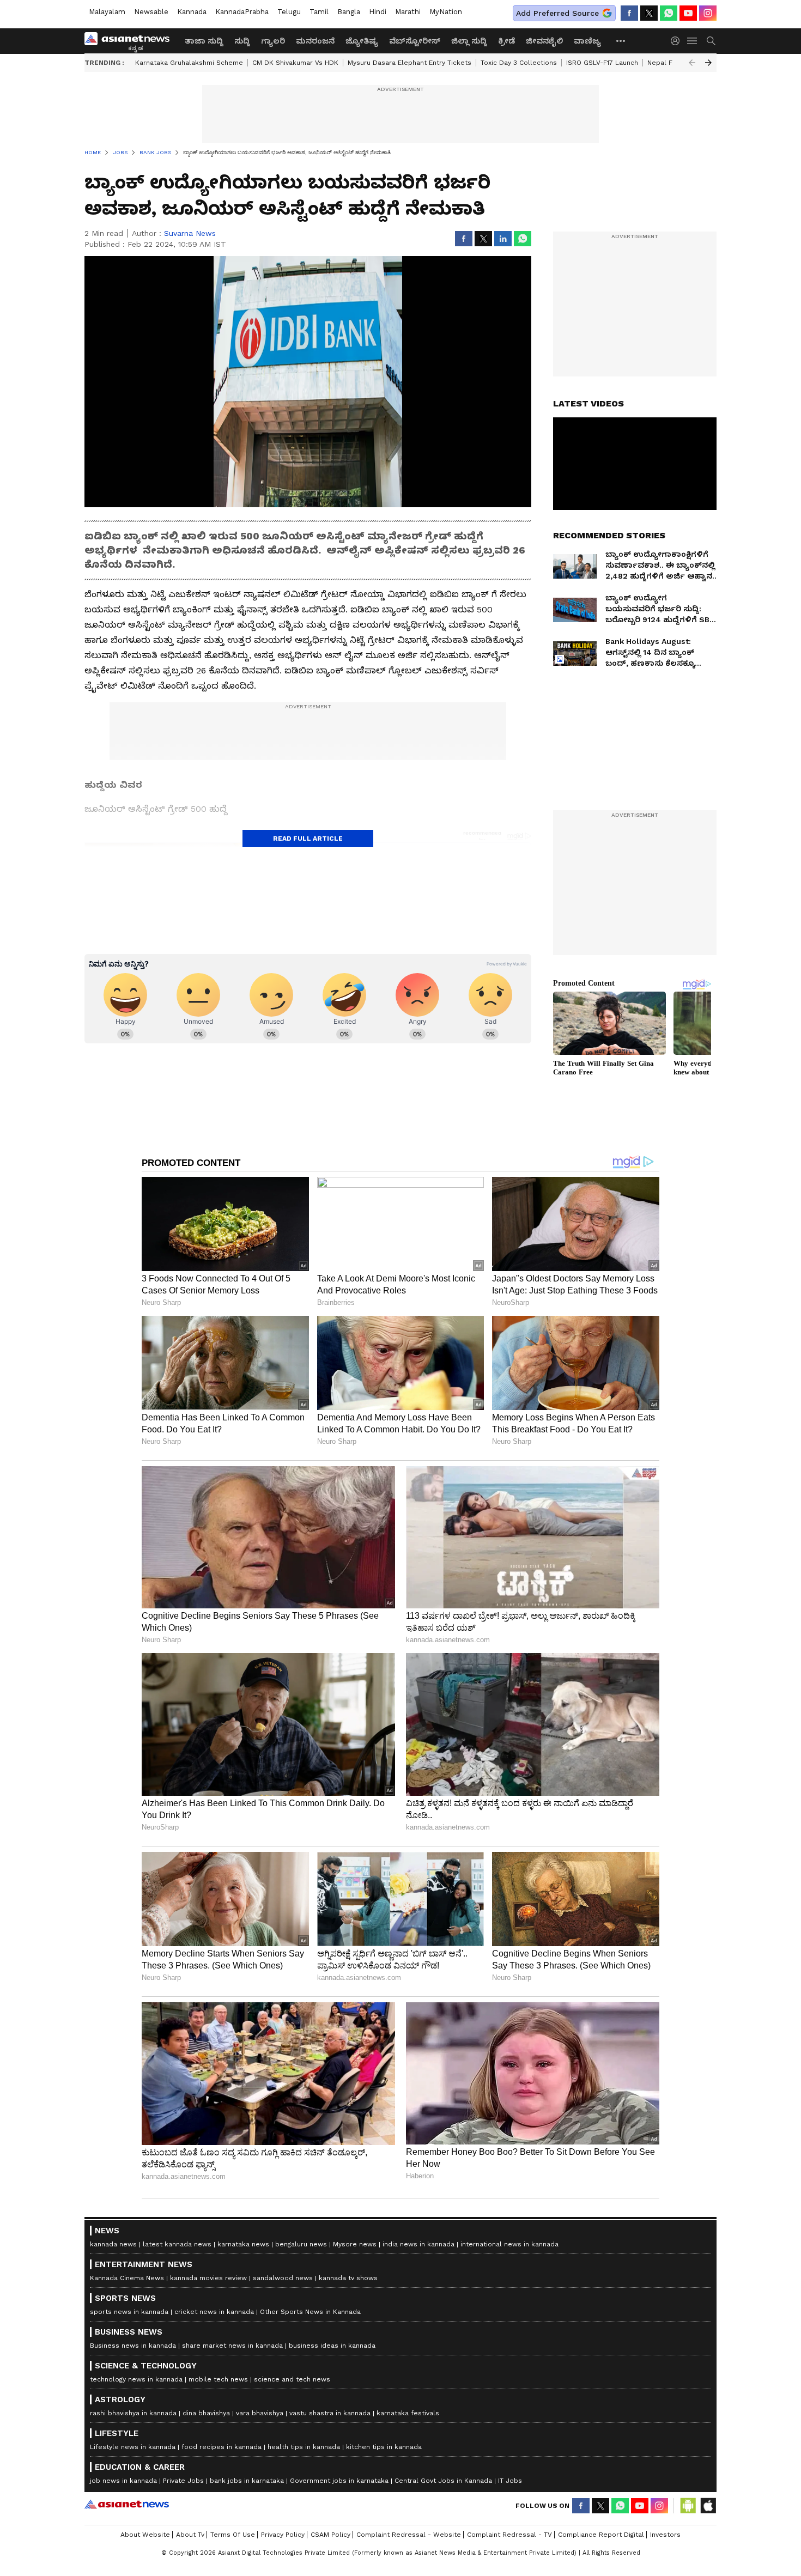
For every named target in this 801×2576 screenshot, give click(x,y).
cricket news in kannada (214, 2312)
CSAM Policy (330, 2535)
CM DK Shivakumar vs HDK (295, 63)
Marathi (408, 12)
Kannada (192, 12)
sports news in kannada (129, 2312)
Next (708, 63)
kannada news (113, 2244)
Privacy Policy (283, 2535)
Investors (665, 2535)
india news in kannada (418, 2244)
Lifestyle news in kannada (133, 2447)
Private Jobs (183, 2481)
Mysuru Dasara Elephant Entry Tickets (409, 63)
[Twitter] (649, 13)
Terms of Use (233, 2535)
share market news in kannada (232, 2346)
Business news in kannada (133, 2346)
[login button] (678, 41)
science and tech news (292, 2379)
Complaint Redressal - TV (509, 2535)
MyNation (446, 12)
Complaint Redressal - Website (409, 2535)
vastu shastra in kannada (330, 2413)
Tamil (319, 12)
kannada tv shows (348, 2278)
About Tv (190, 2535)
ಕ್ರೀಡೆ (506, 41)
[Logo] (131, 41)
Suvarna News (190, 233)
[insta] (708, 13)
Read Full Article (308, 839)
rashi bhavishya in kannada (133, 2413)
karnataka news (243, 2244)
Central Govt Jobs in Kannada (443, 2481)
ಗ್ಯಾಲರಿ (273, 41)
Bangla (349, 12)
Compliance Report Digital (601, 2535)
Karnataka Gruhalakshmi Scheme (189, 63)
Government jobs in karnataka (339, 2481)
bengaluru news (301, 2244)
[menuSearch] (711, 41)
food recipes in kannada (222, 2447)
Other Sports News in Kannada (310, 2312)
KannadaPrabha (242, 12)
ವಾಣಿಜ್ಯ (587, 41)
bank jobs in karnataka (247, 2481)
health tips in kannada (304, 2447)
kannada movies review (208, 2278)
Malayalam (107, 12)
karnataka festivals (408, 2413)
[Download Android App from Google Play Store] (688, 2506)
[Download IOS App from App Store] (708, 2506)
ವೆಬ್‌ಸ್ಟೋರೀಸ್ (415, 41)
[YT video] (688, 13)
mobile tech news (218, 2379)
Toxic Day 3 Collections (519, 63)
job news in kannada (123, 2481)
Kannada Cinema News (127, 2278)
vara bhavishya (260, 2413)
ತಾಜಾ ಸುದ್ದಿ (204, 41)
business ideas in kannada (332, 2346)
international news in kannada (509, 2244)
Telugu (289, 12)
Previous (692, 63)
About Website (145, 2535)
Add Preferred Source (557, 13)
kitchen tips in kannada (384, 2447)
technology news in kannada (136, 2379)
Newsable (151, 12)
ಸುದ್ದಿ (242, 41)
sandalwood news (283, 2278)
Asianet (127, 2504)
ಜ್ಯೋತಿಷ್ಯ (362, 41)
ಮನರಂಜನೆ (315, 41)
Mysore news (355, 2244)
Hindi (378, 12)
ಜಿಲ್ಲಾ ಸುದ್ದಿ (469, 41)
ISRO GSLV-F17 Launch (602, 63)
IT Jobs (510, 2481)
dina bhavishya (206, 2413)
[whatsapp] (669, 13)
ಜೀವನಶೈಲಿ (544, 41)
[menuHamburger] (693, 41)
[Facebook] (629, 13)
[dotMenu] (621, 41)
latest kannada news (177, 2244)
